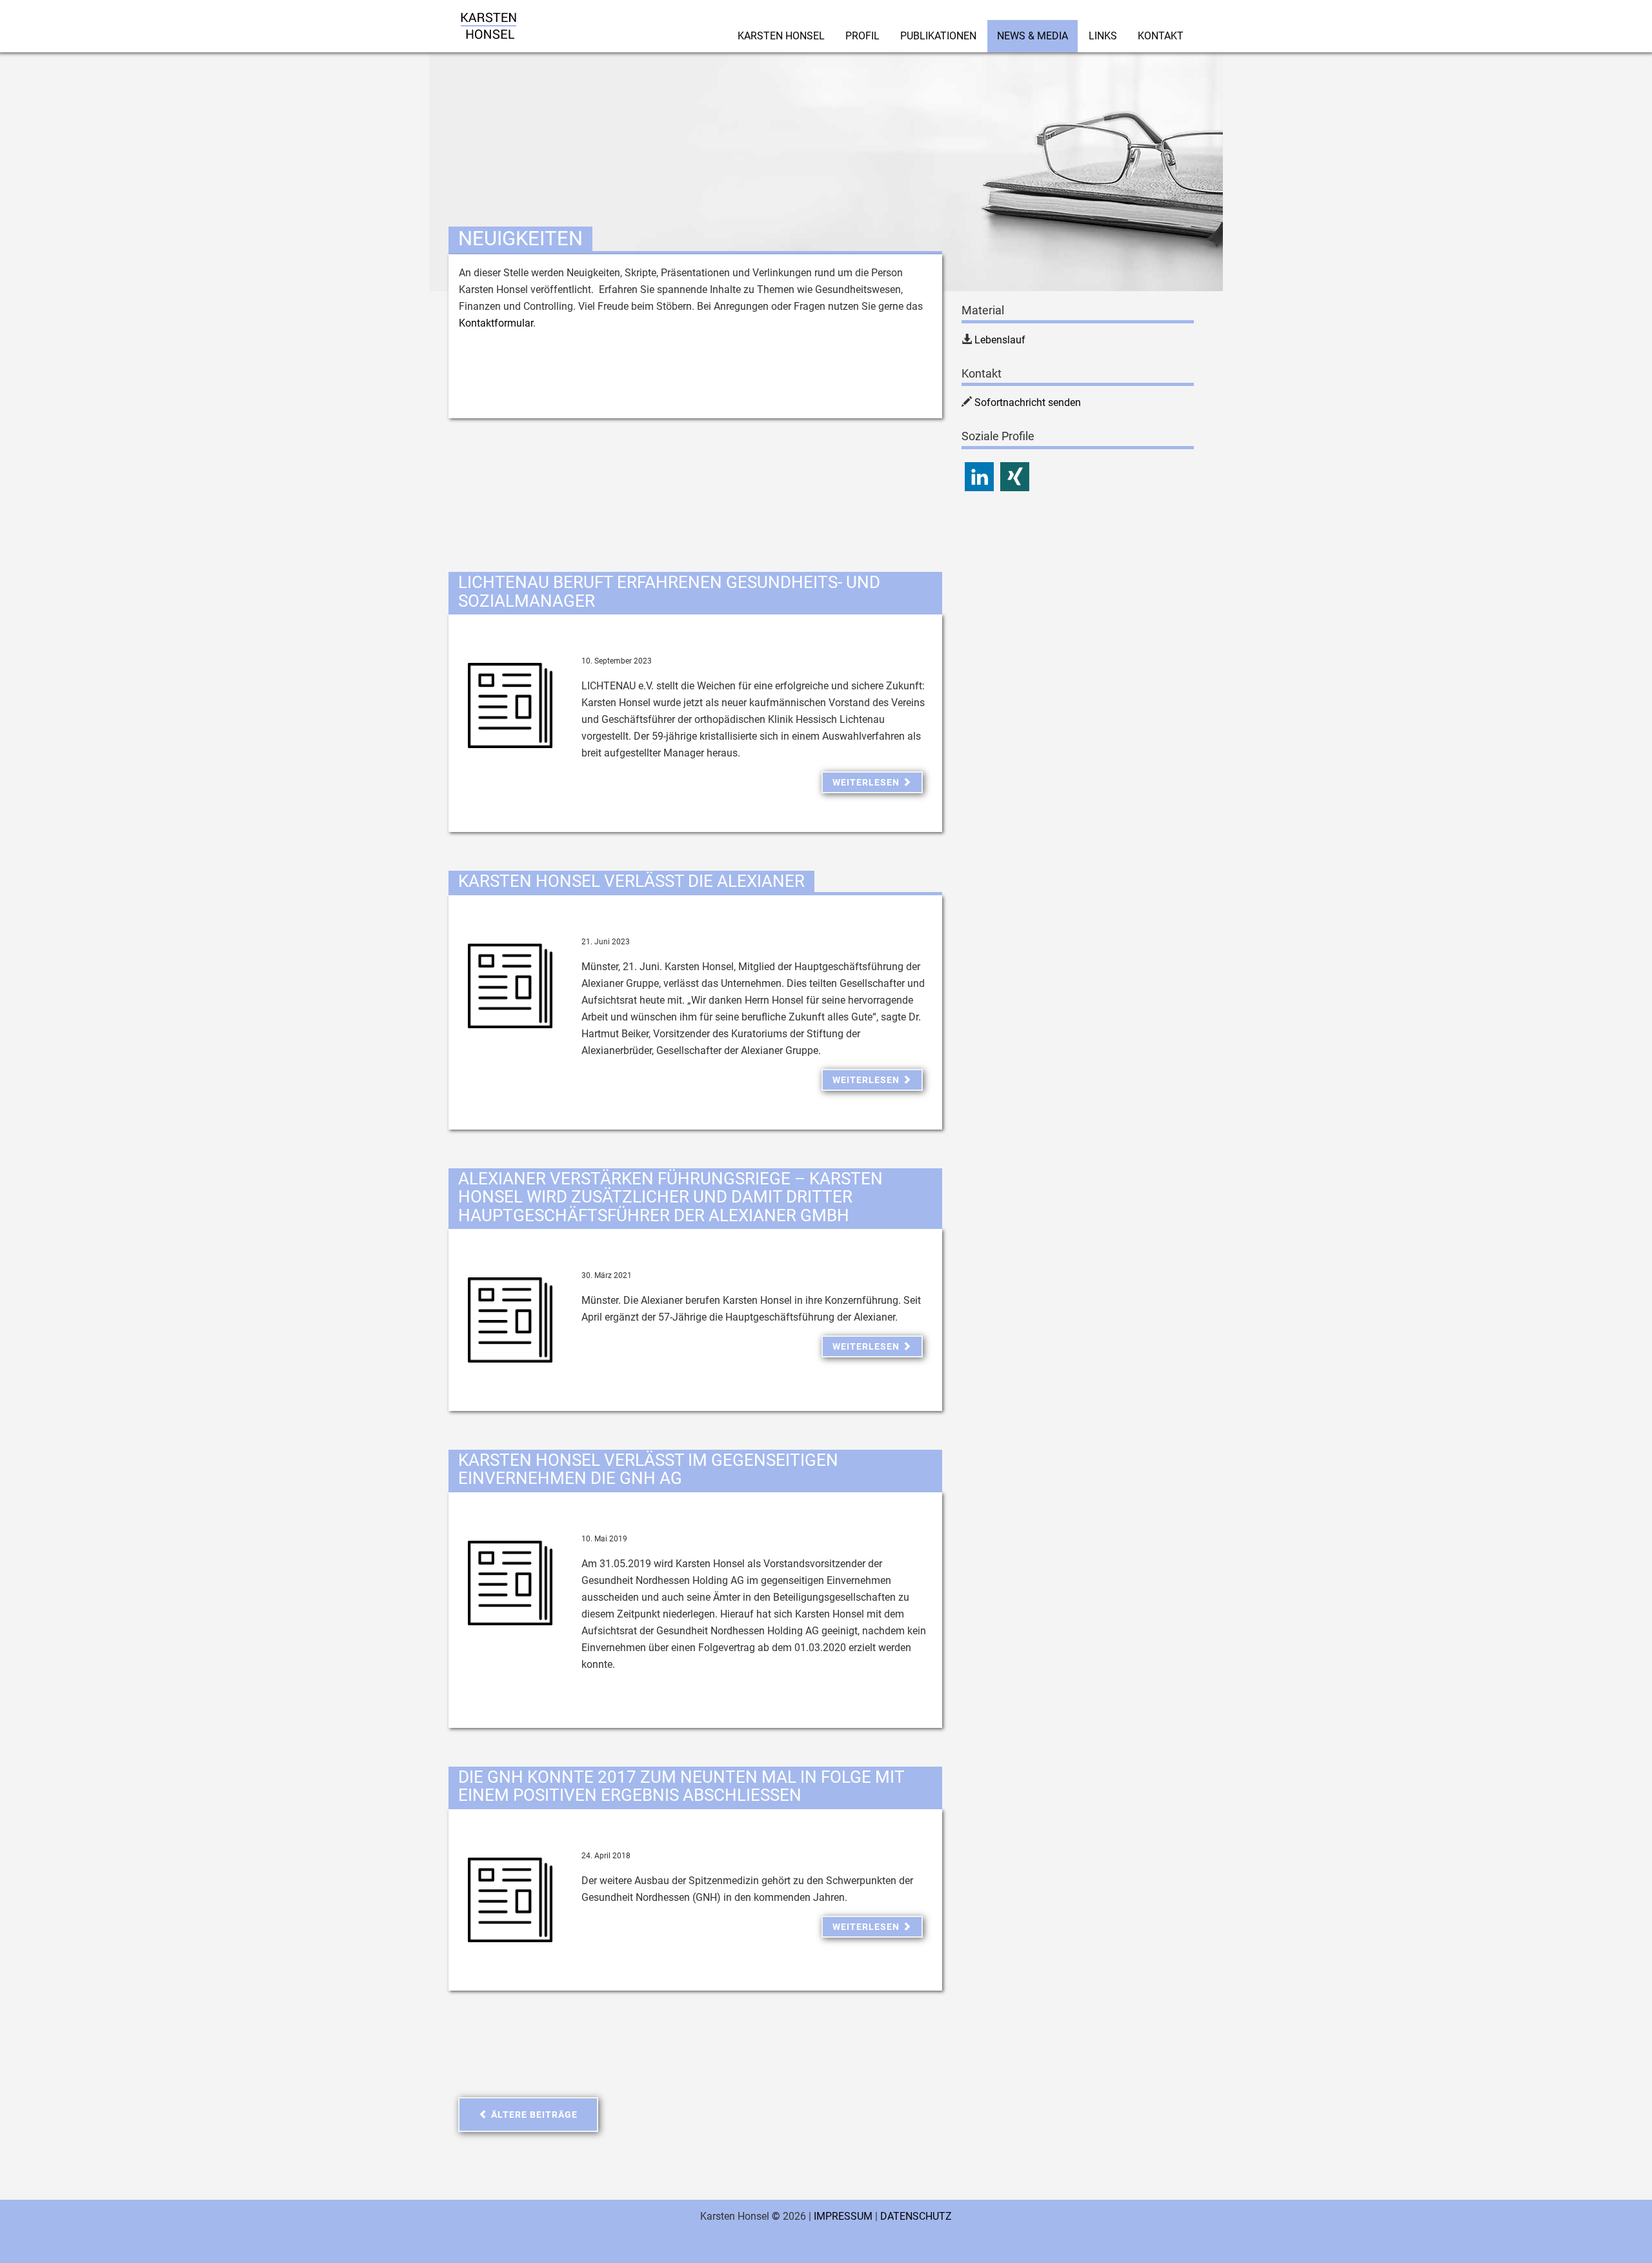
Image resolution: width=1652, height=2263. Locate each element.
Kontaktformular (496, 323)
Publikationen (938, 36)
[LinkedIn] (979, 477)
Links (1103, 36)
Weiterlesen (867, 782)
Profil (862, 36)
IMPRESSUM (843, 2216)
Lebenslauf (1000, 340)
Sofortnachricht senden (1028, 402)
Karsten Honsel (781, 36)
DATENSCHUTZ (916, 2216)
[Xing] (1015, 477)
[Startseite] (489, 16)
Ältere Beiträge (533, 2115)
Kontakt (1161, 36)
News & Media (1032, 36)
